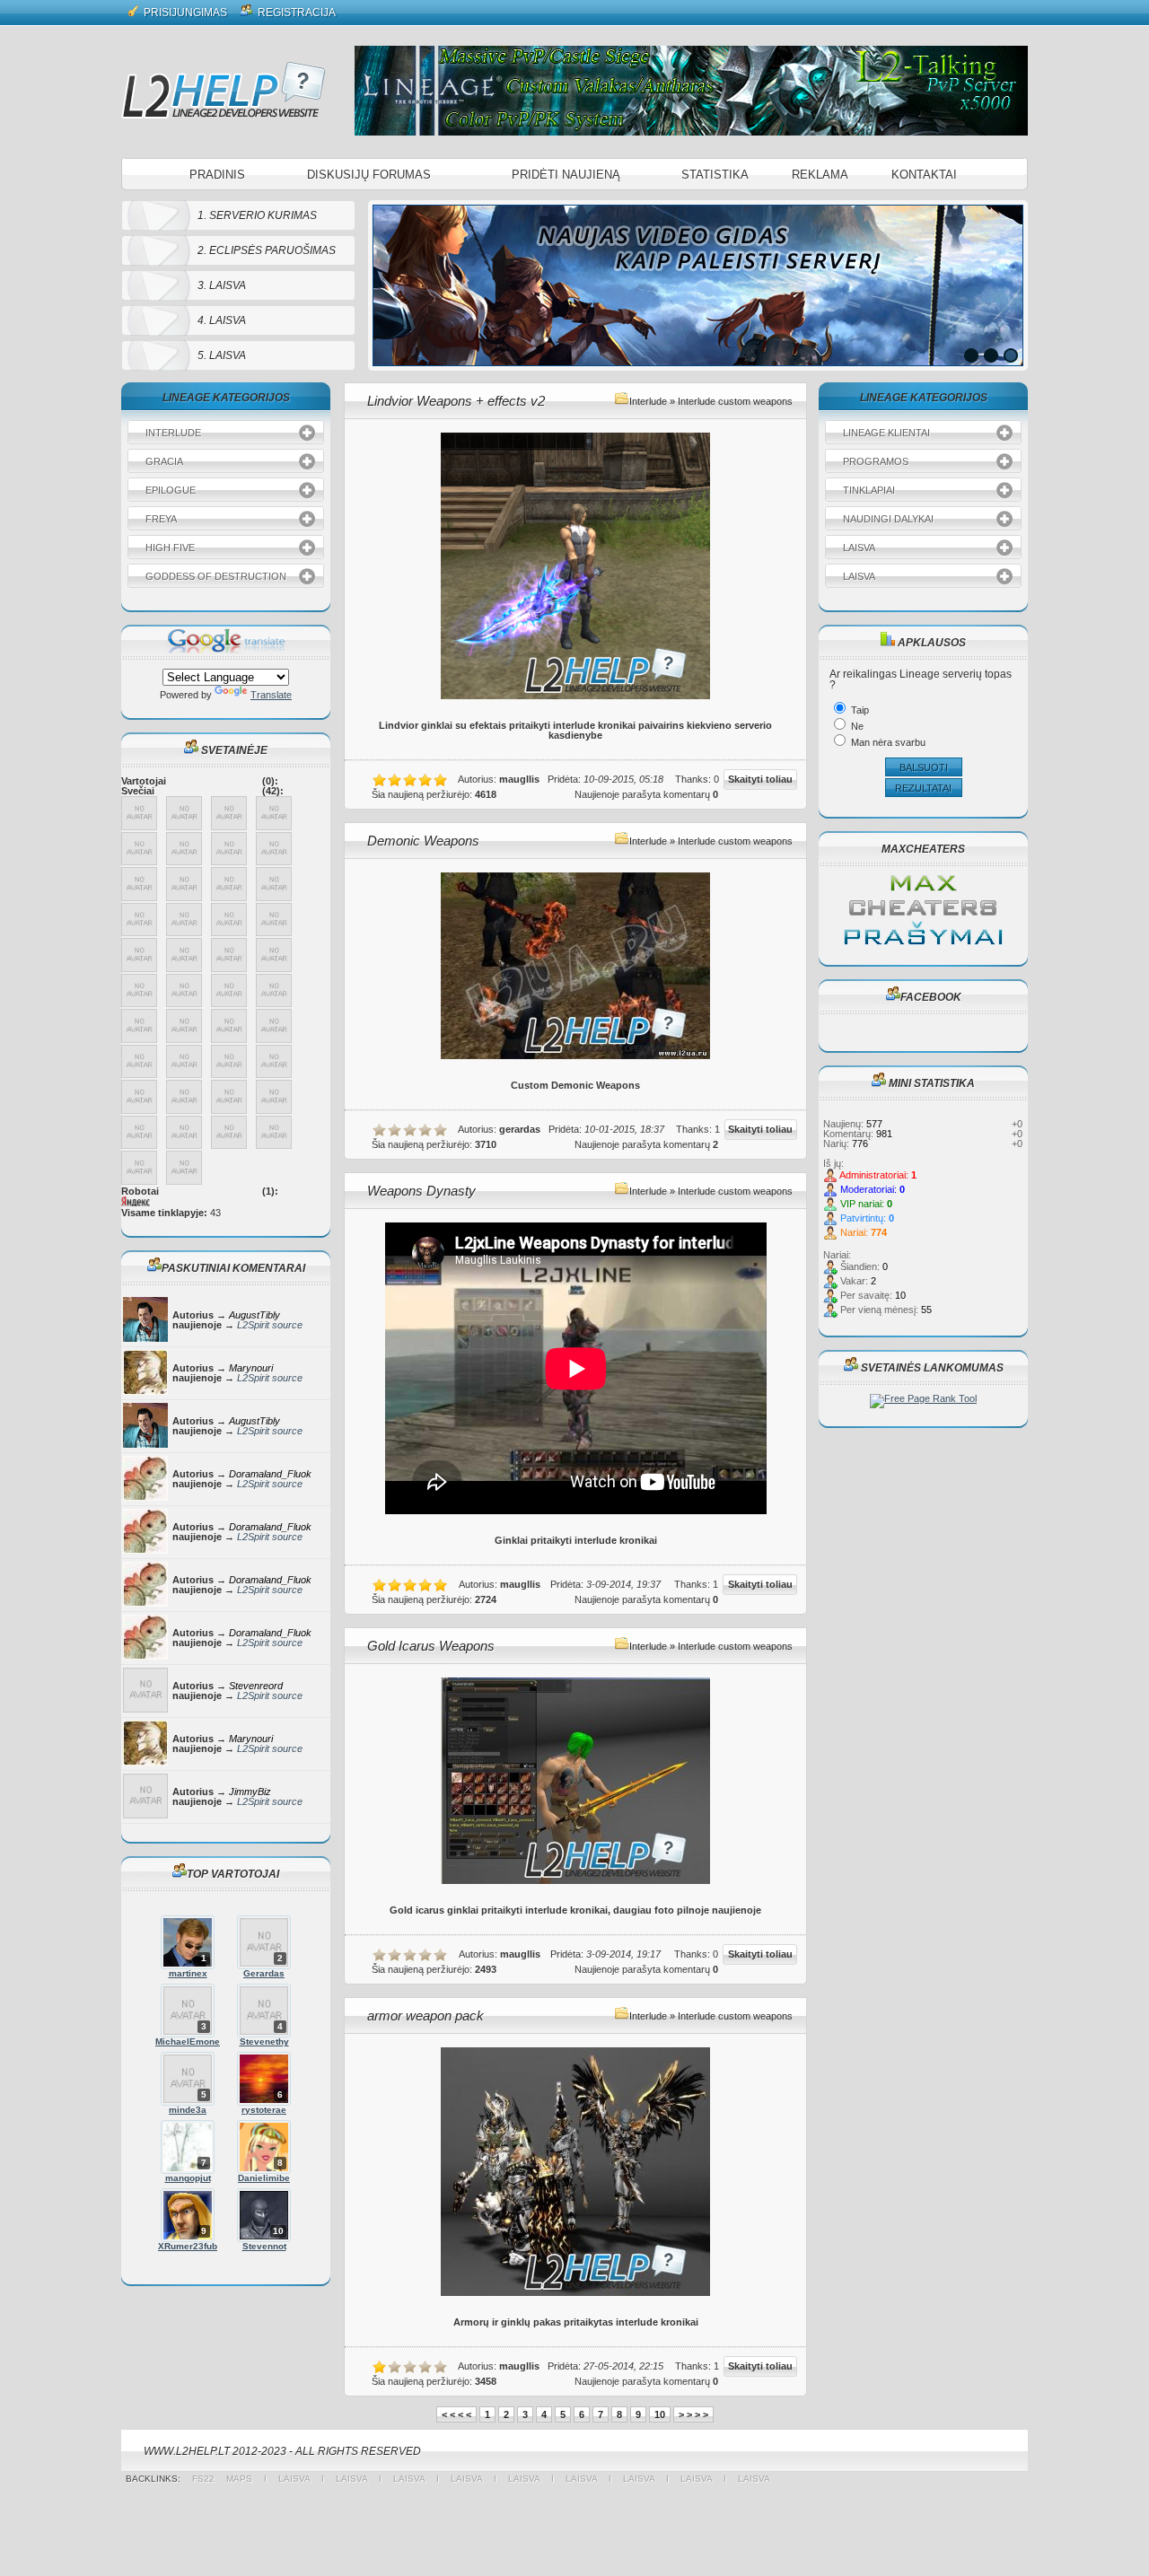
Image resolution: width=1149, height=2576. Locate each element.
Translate (271, 695)
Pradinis (217, 175)
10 (660, 2414)
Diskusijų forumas (369, 175)
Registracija (295, 13)
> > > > (693, 2414)
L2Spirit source (270, 1325)
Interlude (648, 401)
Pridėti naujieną (566, 175)
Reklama (820, 175)
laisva (294, 2479)
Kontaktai (924, 175)
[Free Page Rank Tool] (923, 1398)
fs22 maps (228, 2479)
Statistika (715, 175)
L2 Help (224, 90)
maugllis (519, 779)
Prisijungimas (184, 13)
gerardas (520, 1129)
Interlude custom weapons (735, 401)
